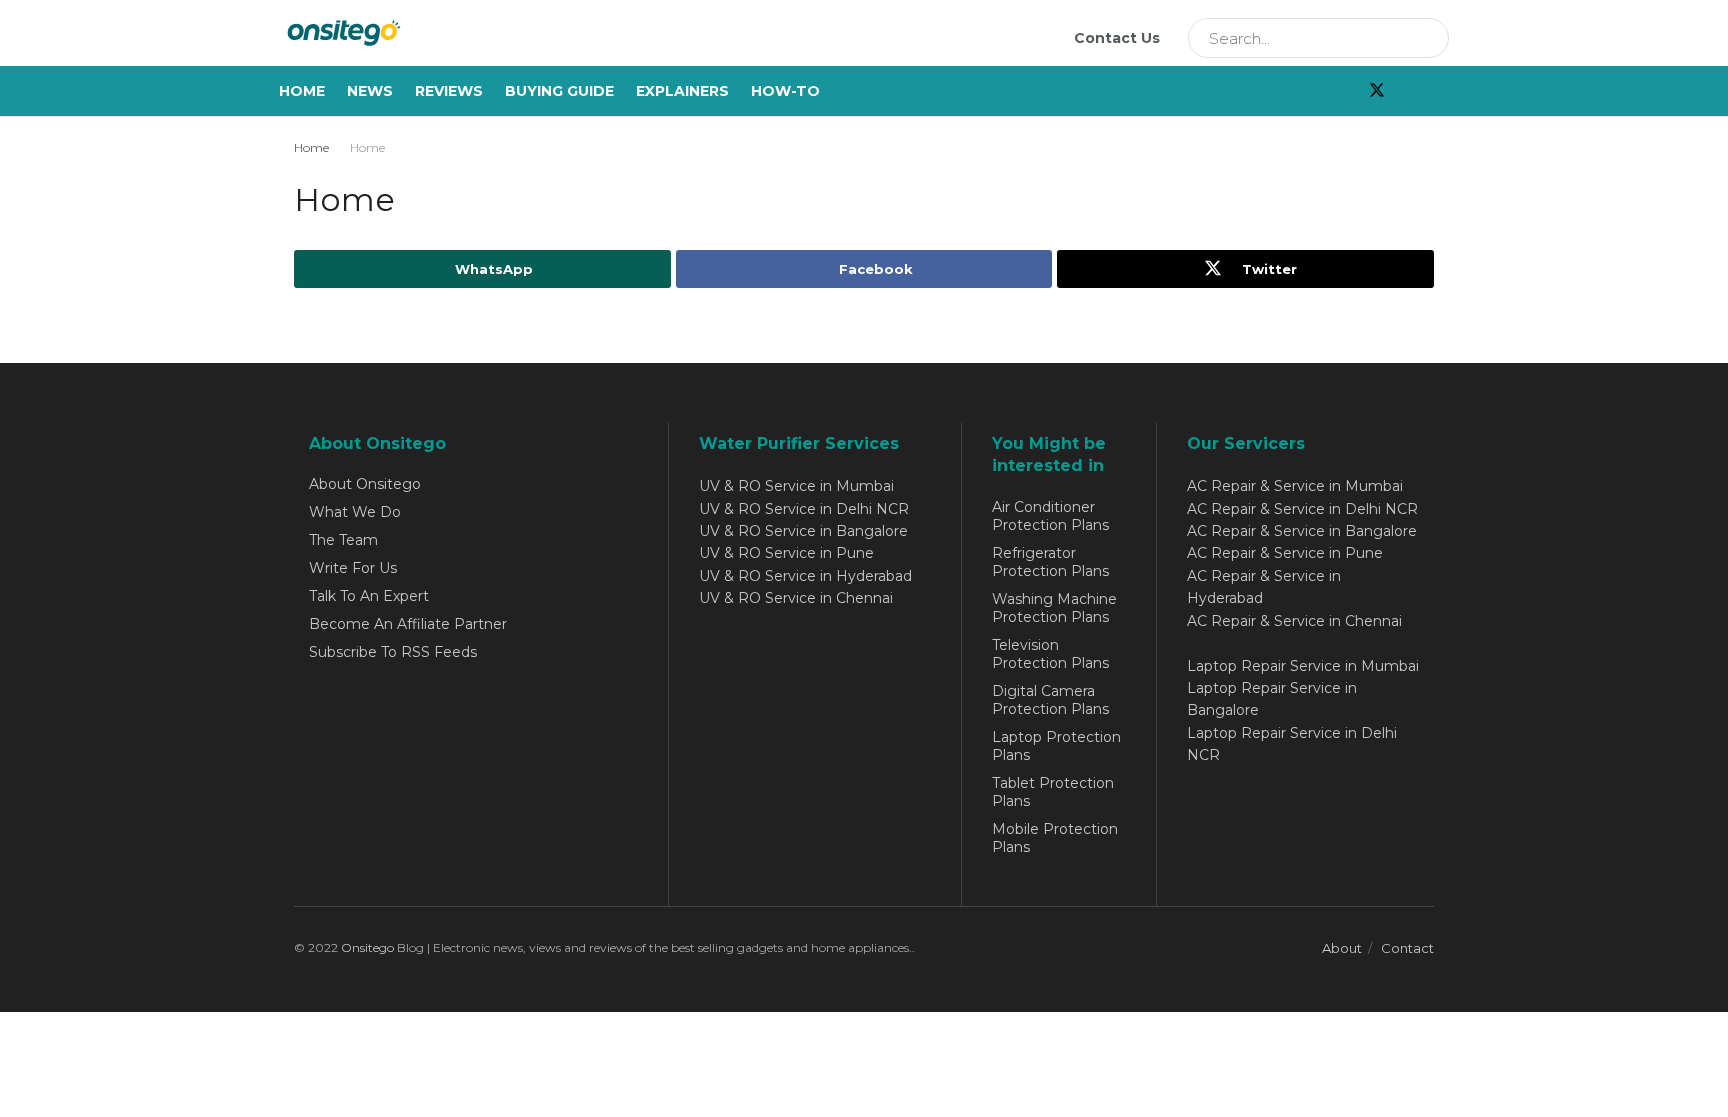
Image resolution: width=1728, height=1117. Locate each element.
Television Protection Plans (1050, 654)
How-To (785, 91)
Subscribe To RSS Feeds (393, 652)
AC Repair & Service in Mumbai (1295, 486)
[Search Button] (1427, 38)
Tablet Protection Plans (1053, 792)
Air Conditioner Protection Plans (1050, 516)
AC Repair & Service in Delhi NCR (1302, 509)
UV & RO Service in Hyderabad (805, 576)
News (370, 91)
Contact (1407, 948)
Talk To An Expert (369, 596)
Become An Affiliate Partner (408, 624)
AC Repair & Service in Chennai (1294, 621)
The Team (343, 540)
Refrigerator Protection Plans (1050, 562)
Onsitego (367, 947)
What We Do (355, 512)
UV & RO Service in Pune (786, 553)
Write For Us (353, 568)
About (1342, 948)
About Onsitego (365, 484)
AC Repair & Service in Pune (1285, 553)
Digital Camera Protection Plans (1050, 700)
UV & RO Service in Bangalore (803, 531)
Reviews (449, 91)
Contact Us (1117, 38)
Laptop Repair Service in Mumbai (1303, 666)
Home (302, 91)
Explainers (682, 91)
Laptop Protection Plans (1056, 746)
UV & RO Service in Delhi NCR (804, 509)
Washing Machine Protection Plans (1054, 608)
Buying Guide (559, 91)
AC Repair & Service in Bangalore (1302, 531)
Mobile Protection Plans (1055, 838)
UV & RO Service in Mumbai (796, 486)
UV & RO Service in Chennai (796, 598)
